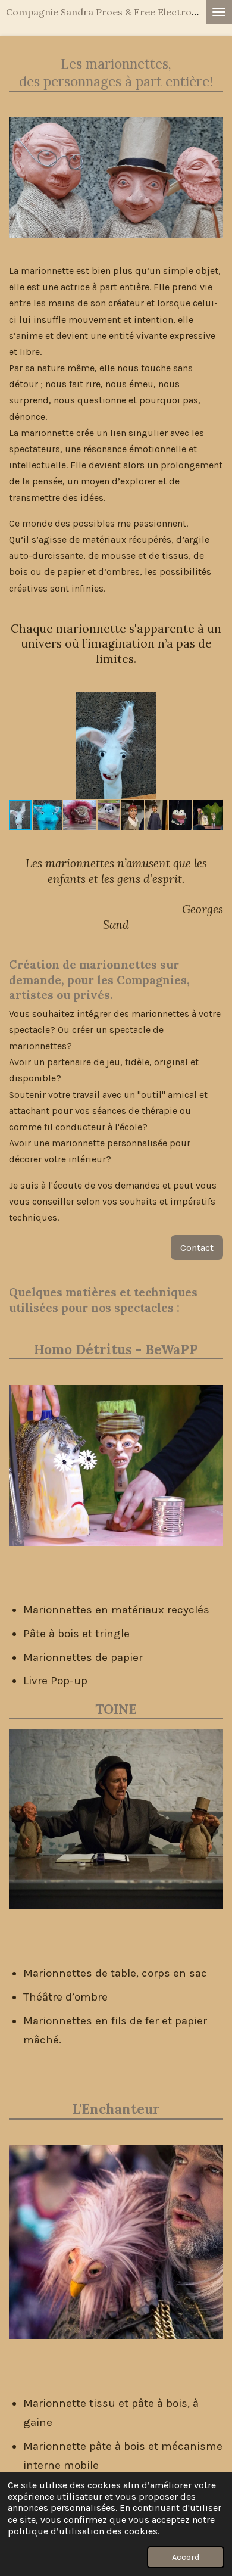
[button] (212, 702)
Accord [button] (186, 2557)
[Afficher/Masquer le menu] (219, 12)
